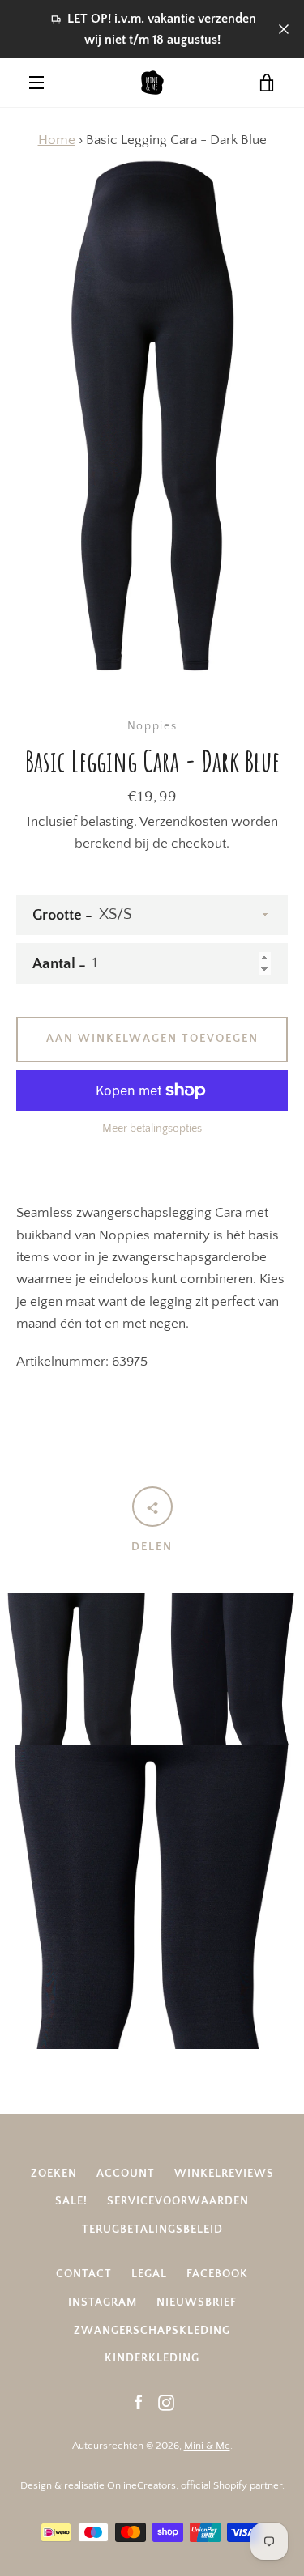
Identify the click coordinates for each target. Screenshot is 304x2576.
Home (57, 140)
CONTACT (84, 2274)
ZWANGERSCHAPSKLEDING (152, 2331)
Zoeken (54, 2174)
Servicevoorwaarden (178, 2201)
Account (126, 2174)
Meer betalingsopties (152, 1129)
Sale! (71, 2201)
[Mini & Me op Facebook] (139, 2402)
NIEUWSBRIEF (197, 2302)
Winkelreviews (224, 2174)
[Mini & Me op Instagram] (166, 2402)
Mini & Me (207, 2446)
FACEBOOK (217, 2274)
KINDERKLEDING (152, 2358)
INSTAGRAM (103, 2302)
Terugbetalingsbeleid (152, 2230)
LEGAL (149, 2274)
